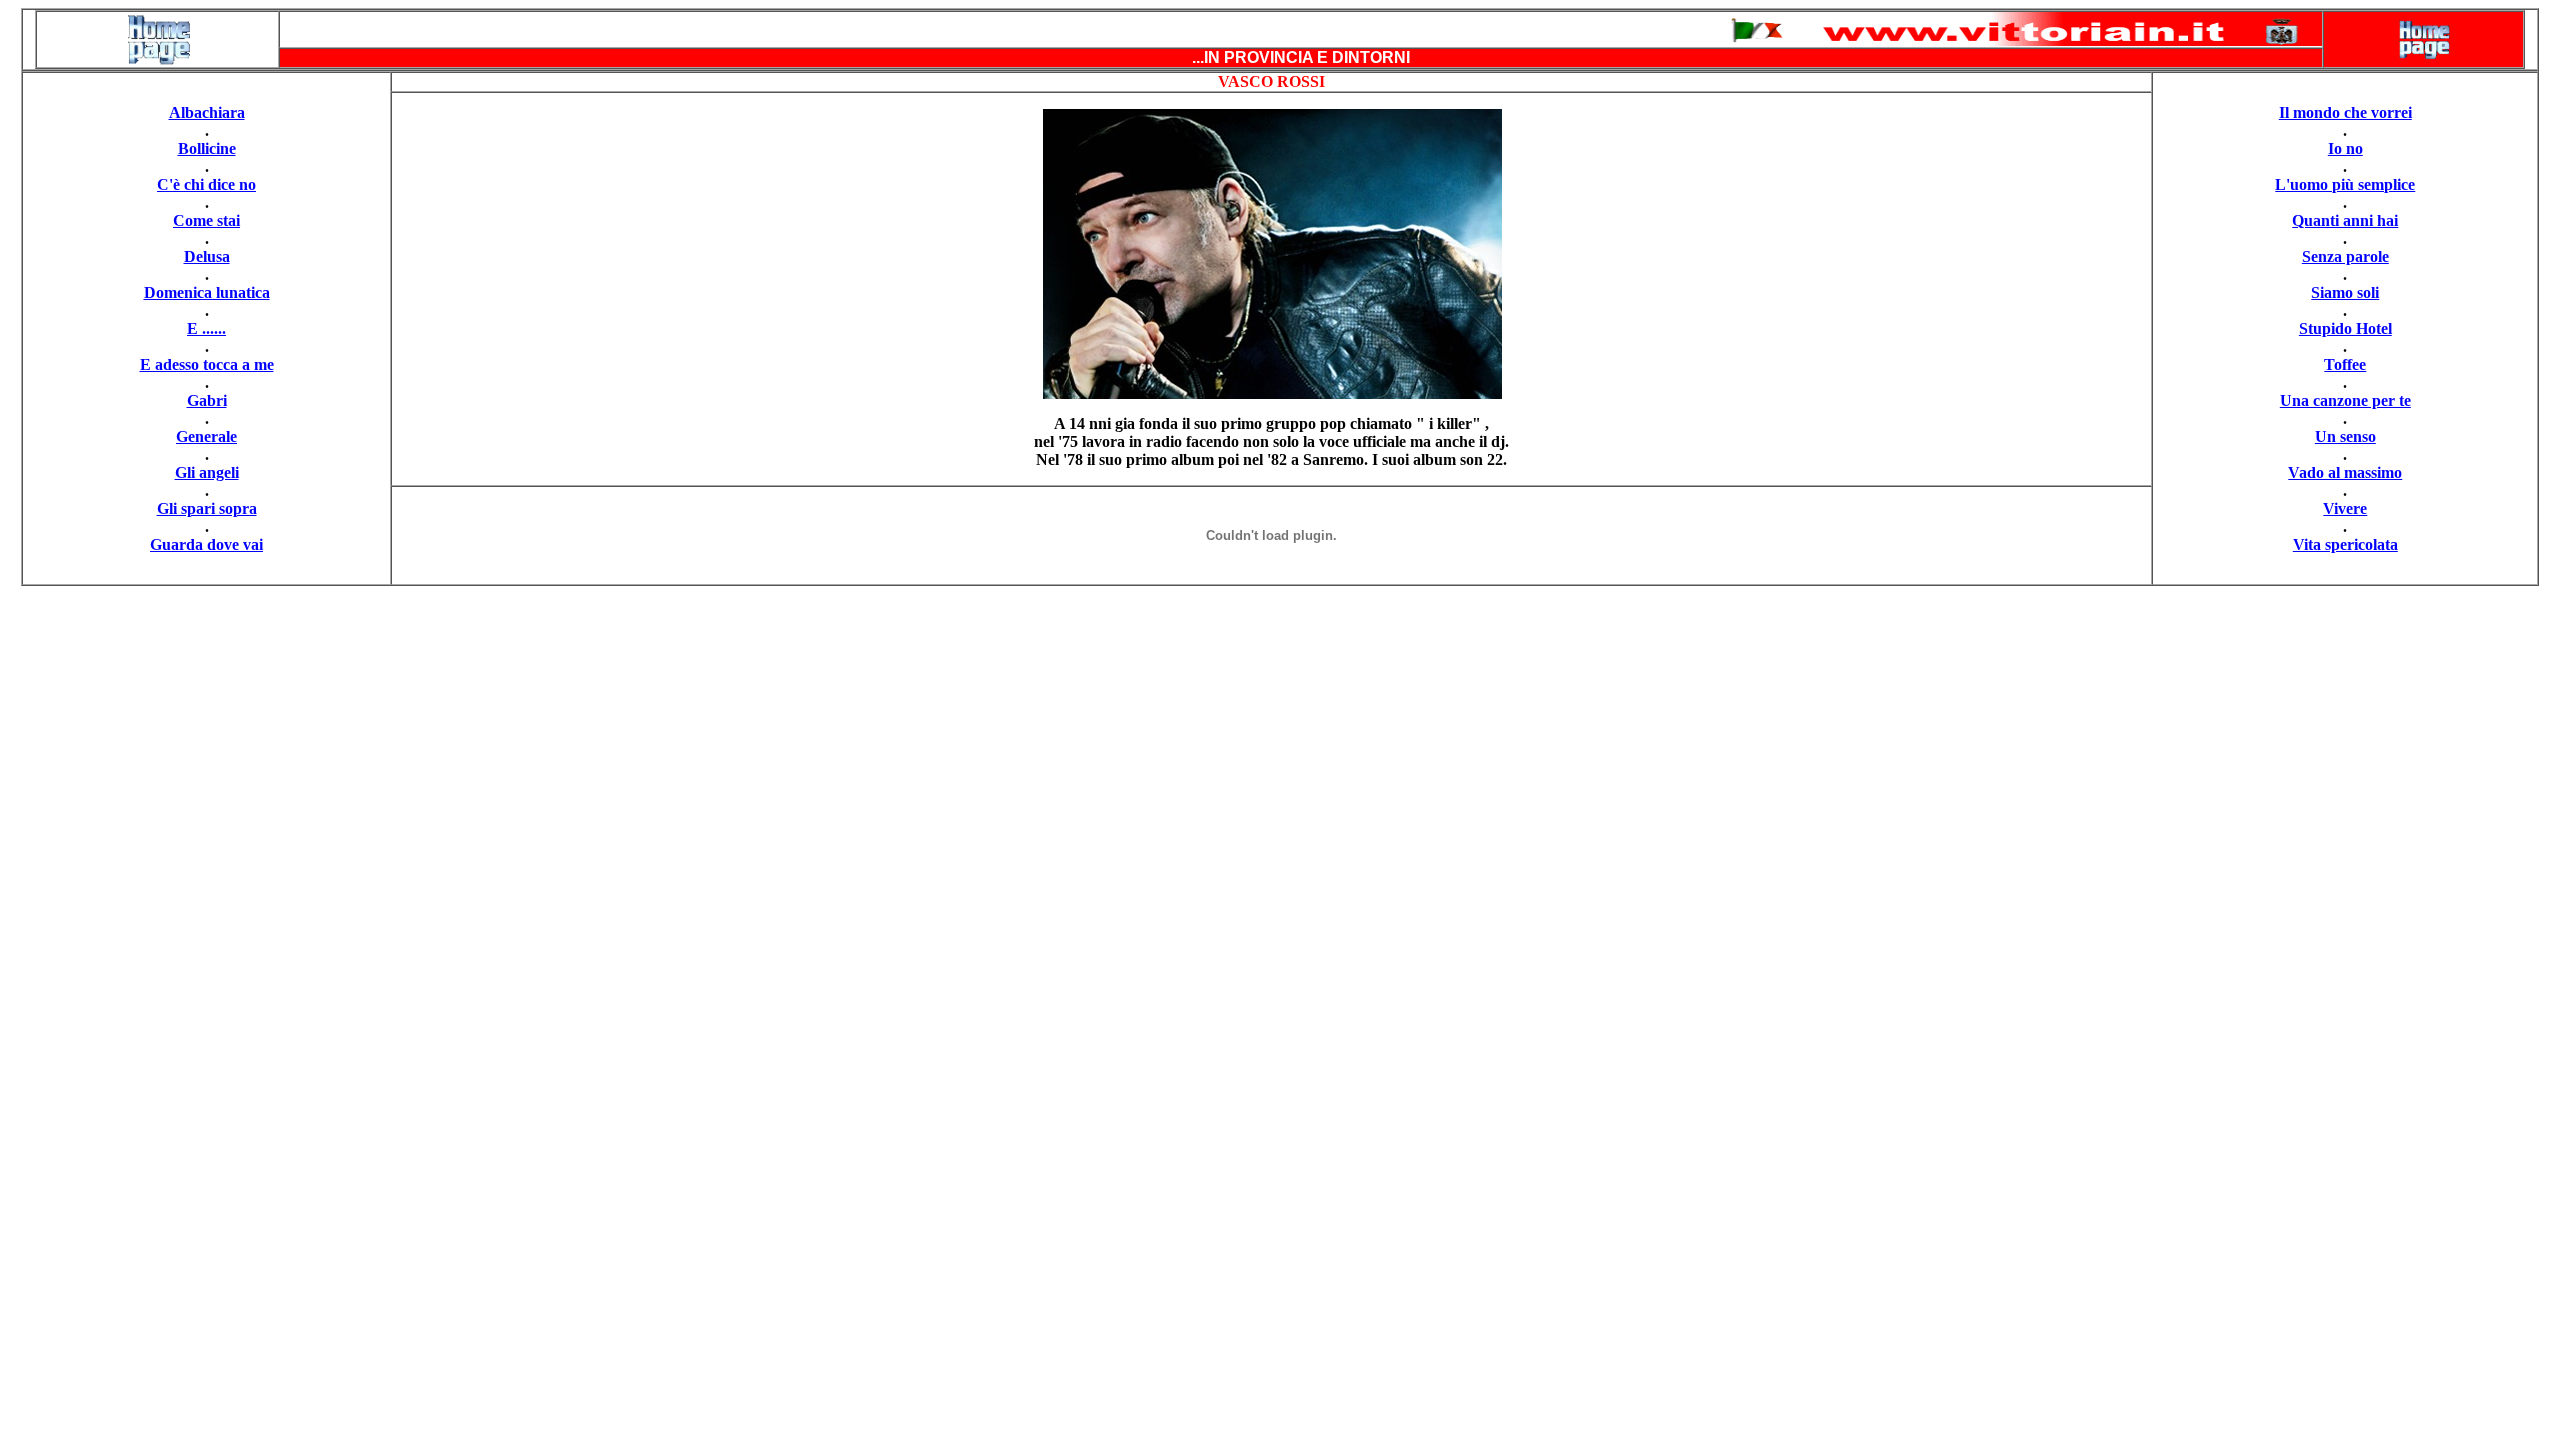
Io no (2345, 148)
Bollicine (207, 148)
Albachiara (207, 112)
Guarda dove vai (206, 544)
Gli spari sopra (207, 508)
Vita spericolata (2345, 544)
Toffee (2345, 364)
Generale (206, 436)
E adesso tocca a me (207, 364)
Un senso (2345, 436)
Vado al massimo (2345, 472)
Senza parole (2345, 256)
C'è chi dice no (206, 184)
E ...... (206, 328)
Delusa (207, 256)
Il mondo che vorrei (2345, 112)
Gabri (207, 400)
